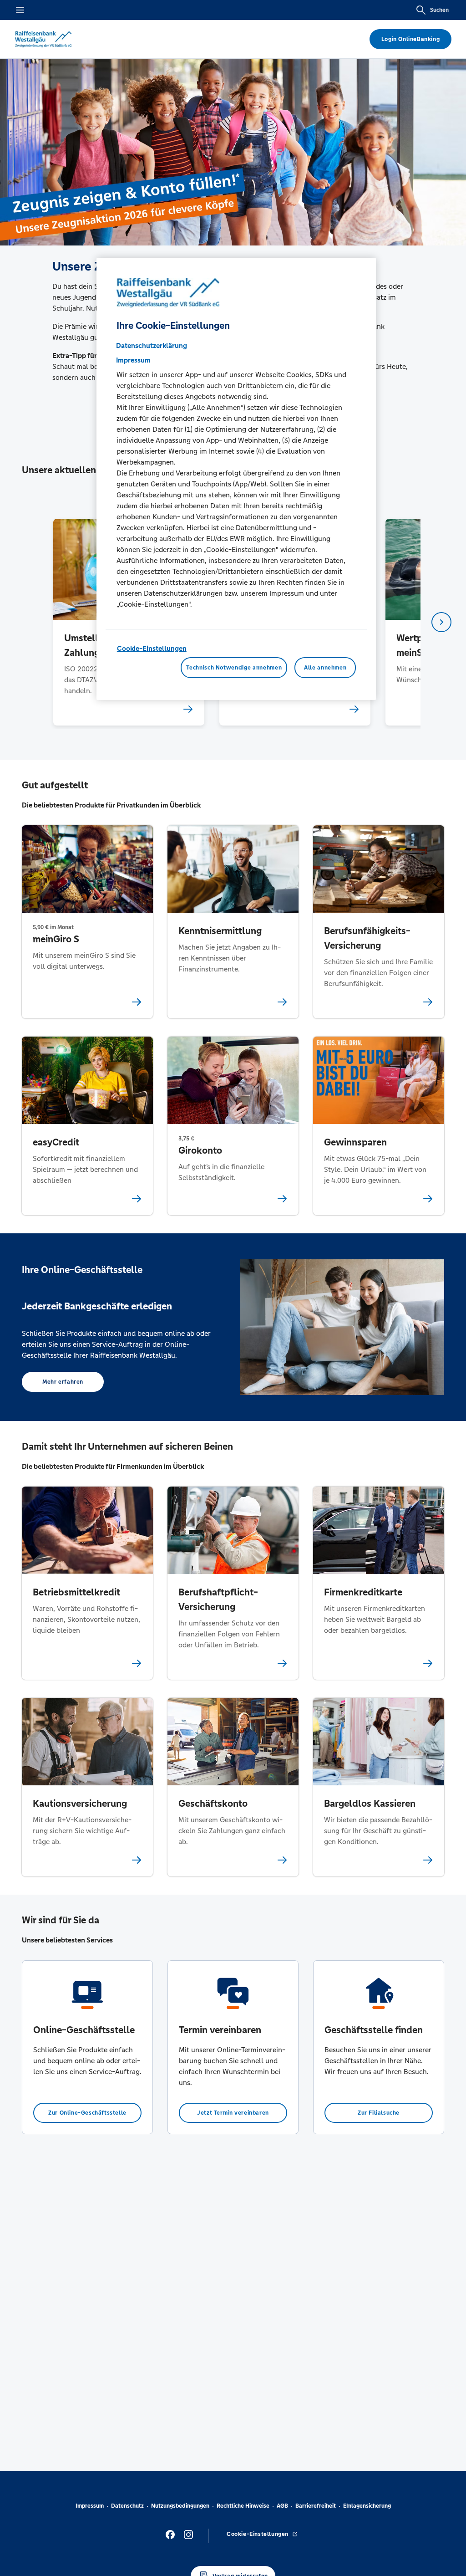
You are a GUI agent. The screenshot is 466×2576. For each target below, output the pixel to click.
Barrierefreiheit (316, 2506)
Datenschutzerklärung (152, 345)
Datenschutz (127, 2506)
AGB (282, 2506)
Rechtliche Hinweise (243, 2506)
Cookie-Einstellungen (152, 648)
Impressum (90, 2506)
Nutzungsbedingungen (180, 2506)
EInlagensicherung (367, 2506)
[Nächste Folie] (441, 622)
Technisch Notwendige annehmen (234, 668)
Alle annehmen (325, 668)
